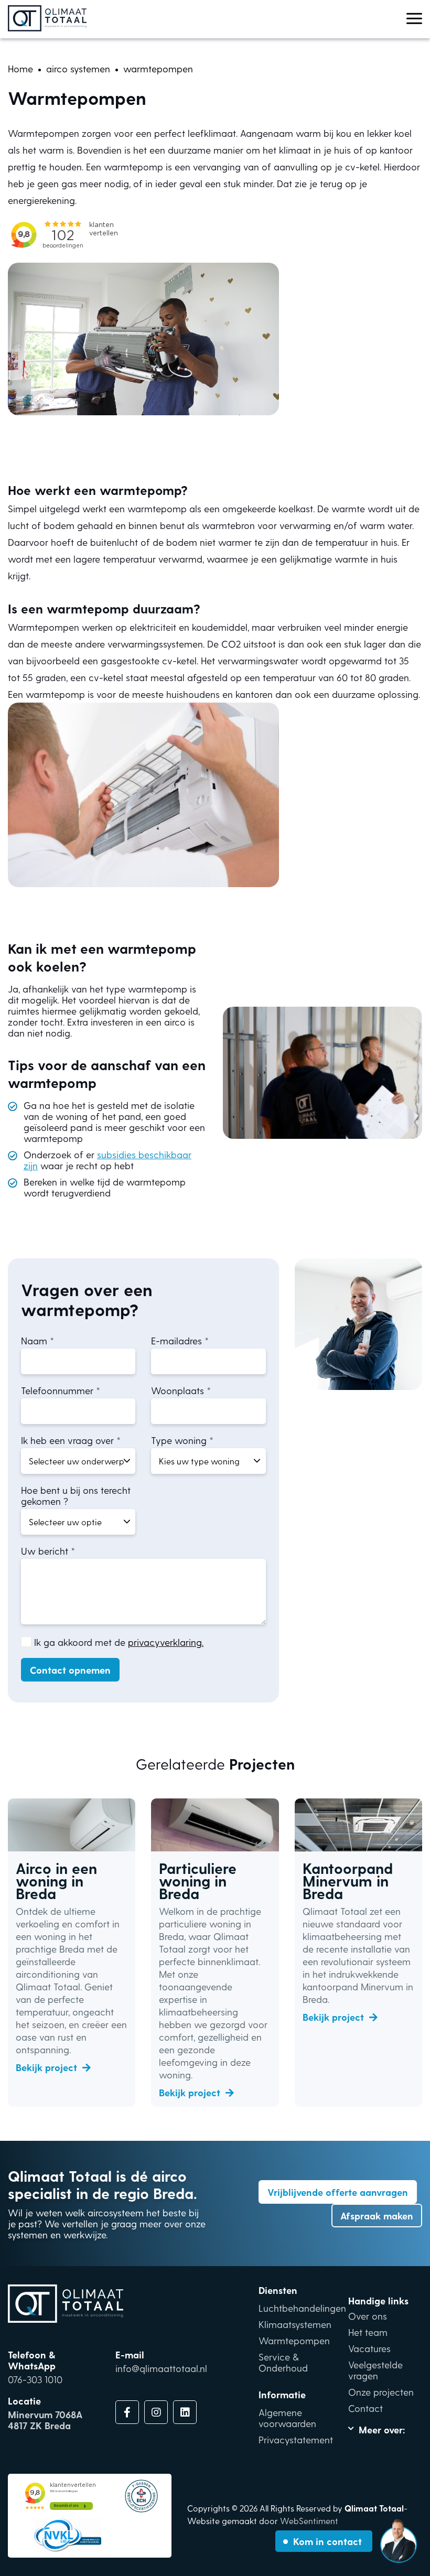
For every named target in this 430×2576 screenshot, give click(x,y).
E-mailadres (176, 1340)
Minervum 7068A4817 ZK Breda (45, 2420)
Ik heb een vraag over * (71, 1440)
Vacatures (369, 2348)
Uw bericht (45, 1551)
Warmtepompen (294, 2340)
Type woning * (182, 1440)
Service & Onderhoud (283, 2362)
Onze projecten (381, 2392)
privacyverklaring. (166, 1642)
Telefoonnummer (57, 1390)
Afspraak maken (377, 2216)
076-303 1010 (35, 2379)
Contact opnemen (70, 1670)
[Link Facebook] (127, 2412)
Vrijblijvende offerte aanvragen (338, 2192)
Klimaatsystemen (295, 2324)
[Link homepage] (47, 19)
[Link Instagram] (156, 2412)
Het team (368, 2332)
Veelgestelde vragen (375, 2370)
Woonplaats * (181, 1390)
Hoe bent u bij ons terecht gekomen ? (76, 1495)
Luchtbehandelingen (302, 2308)
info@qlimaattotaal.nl (161, 2368)
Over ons (368, 2316)
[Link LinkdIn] (185, 2412)
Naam (34, 1340)
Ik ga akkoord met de (119, 1642)
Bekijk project (46, 2067)
